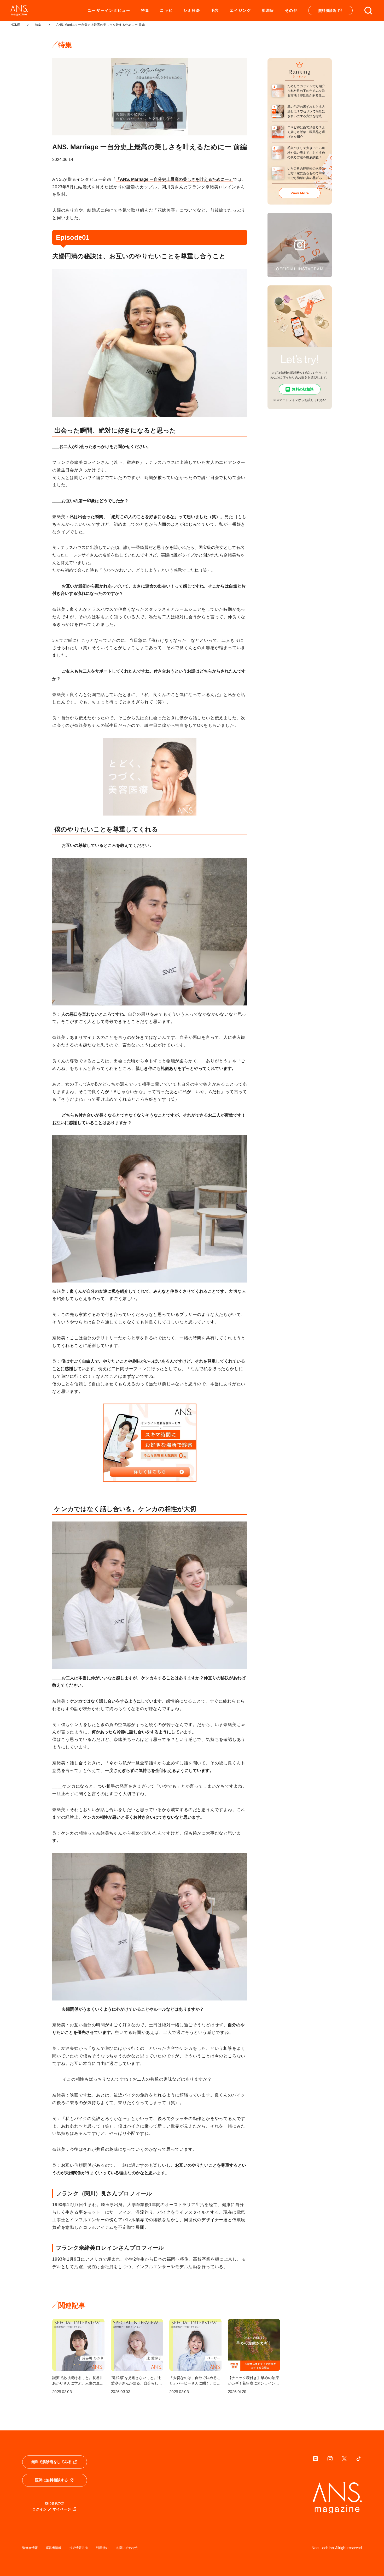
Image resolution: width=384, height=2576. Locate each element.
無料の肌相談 (303, 389)
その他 (291, 10)
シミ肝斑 (192, 10)
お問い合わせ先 (127, 2548)
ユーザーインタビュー (109, 10)
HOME (15, 25)
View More (300, 193)
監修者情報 (30, 2548)
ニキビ (166, 10)
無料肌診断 (327, 10)
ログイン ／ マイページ (51, 2509)
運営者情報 (54, 2548)
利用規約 (102, 2548)
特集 (145, 10)
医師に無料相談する (51, 2480)
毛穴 (215, 10)
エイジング (241, 10)
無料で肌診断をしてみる (51, 2462)
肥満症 (268, 10)
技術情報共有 (79, 2548)
